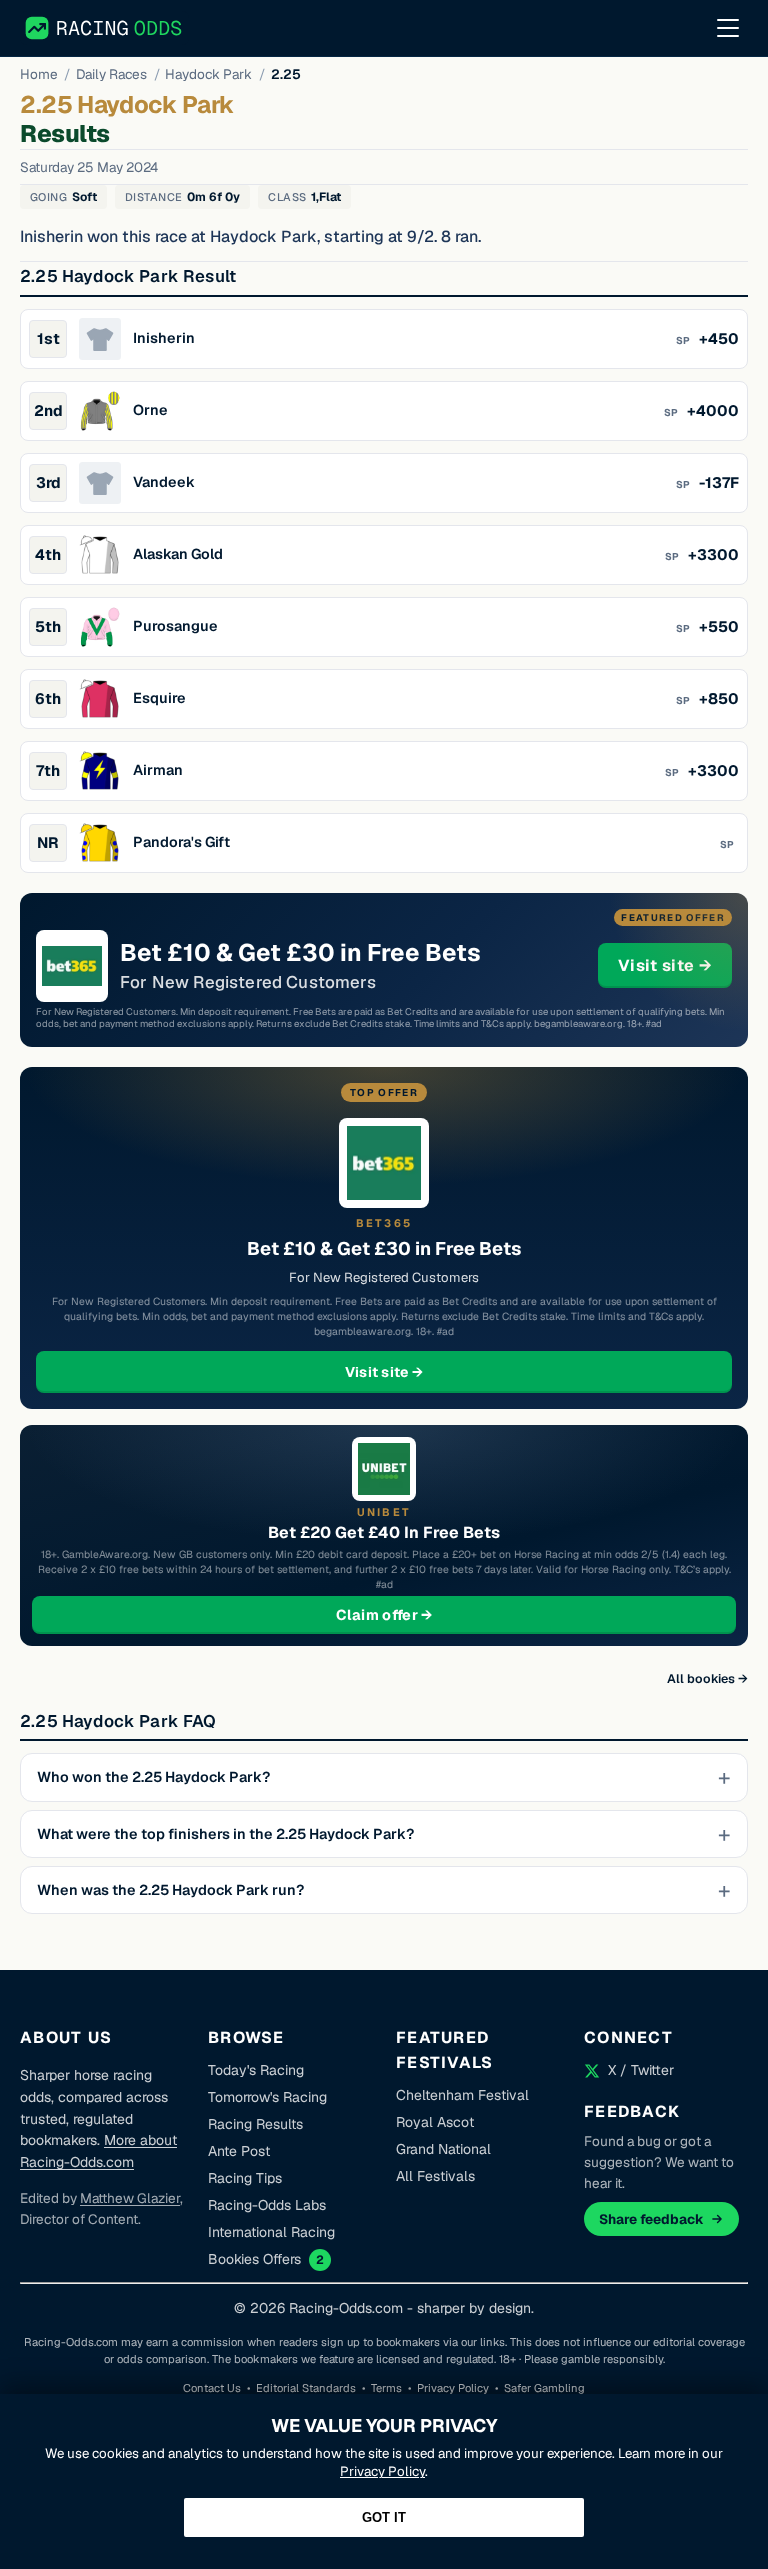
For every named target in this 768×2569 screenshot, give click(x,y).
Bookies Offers (254, 2259)
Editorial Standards (306, 2388)
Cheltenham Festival (462, 2095)
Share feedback (651, 2219)
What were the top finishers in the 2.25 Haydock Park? (225, 1834)
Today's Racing (256, 2070)
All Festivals (435, 2176)
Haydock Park (208, 74)
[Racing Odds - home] (104, 28)
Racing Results (255, 2124)
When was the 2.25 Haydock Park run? (170, 1890)
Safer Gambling (544, 2388)
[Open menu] (728, 28)
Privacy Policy (453, 2388)
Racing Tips (245, 2178)
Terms (386, 2388)
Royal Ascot (435, 2122)
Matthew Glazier (130, 2198)
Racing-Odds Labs (267, 2205)
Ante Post (239, 2151)
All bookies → (707, 1678)
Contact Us (212, 2388)
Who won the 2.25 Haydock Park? (153, 1777)
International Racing (271, 2232)
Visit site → (675, 965)
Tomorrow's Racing (267, 2097)
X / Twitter (641, 2070)
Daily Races (111, 74)
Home (39, 74)
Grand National (443, 2149)
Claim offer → (417, 1614)
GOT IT (384, 2517)
